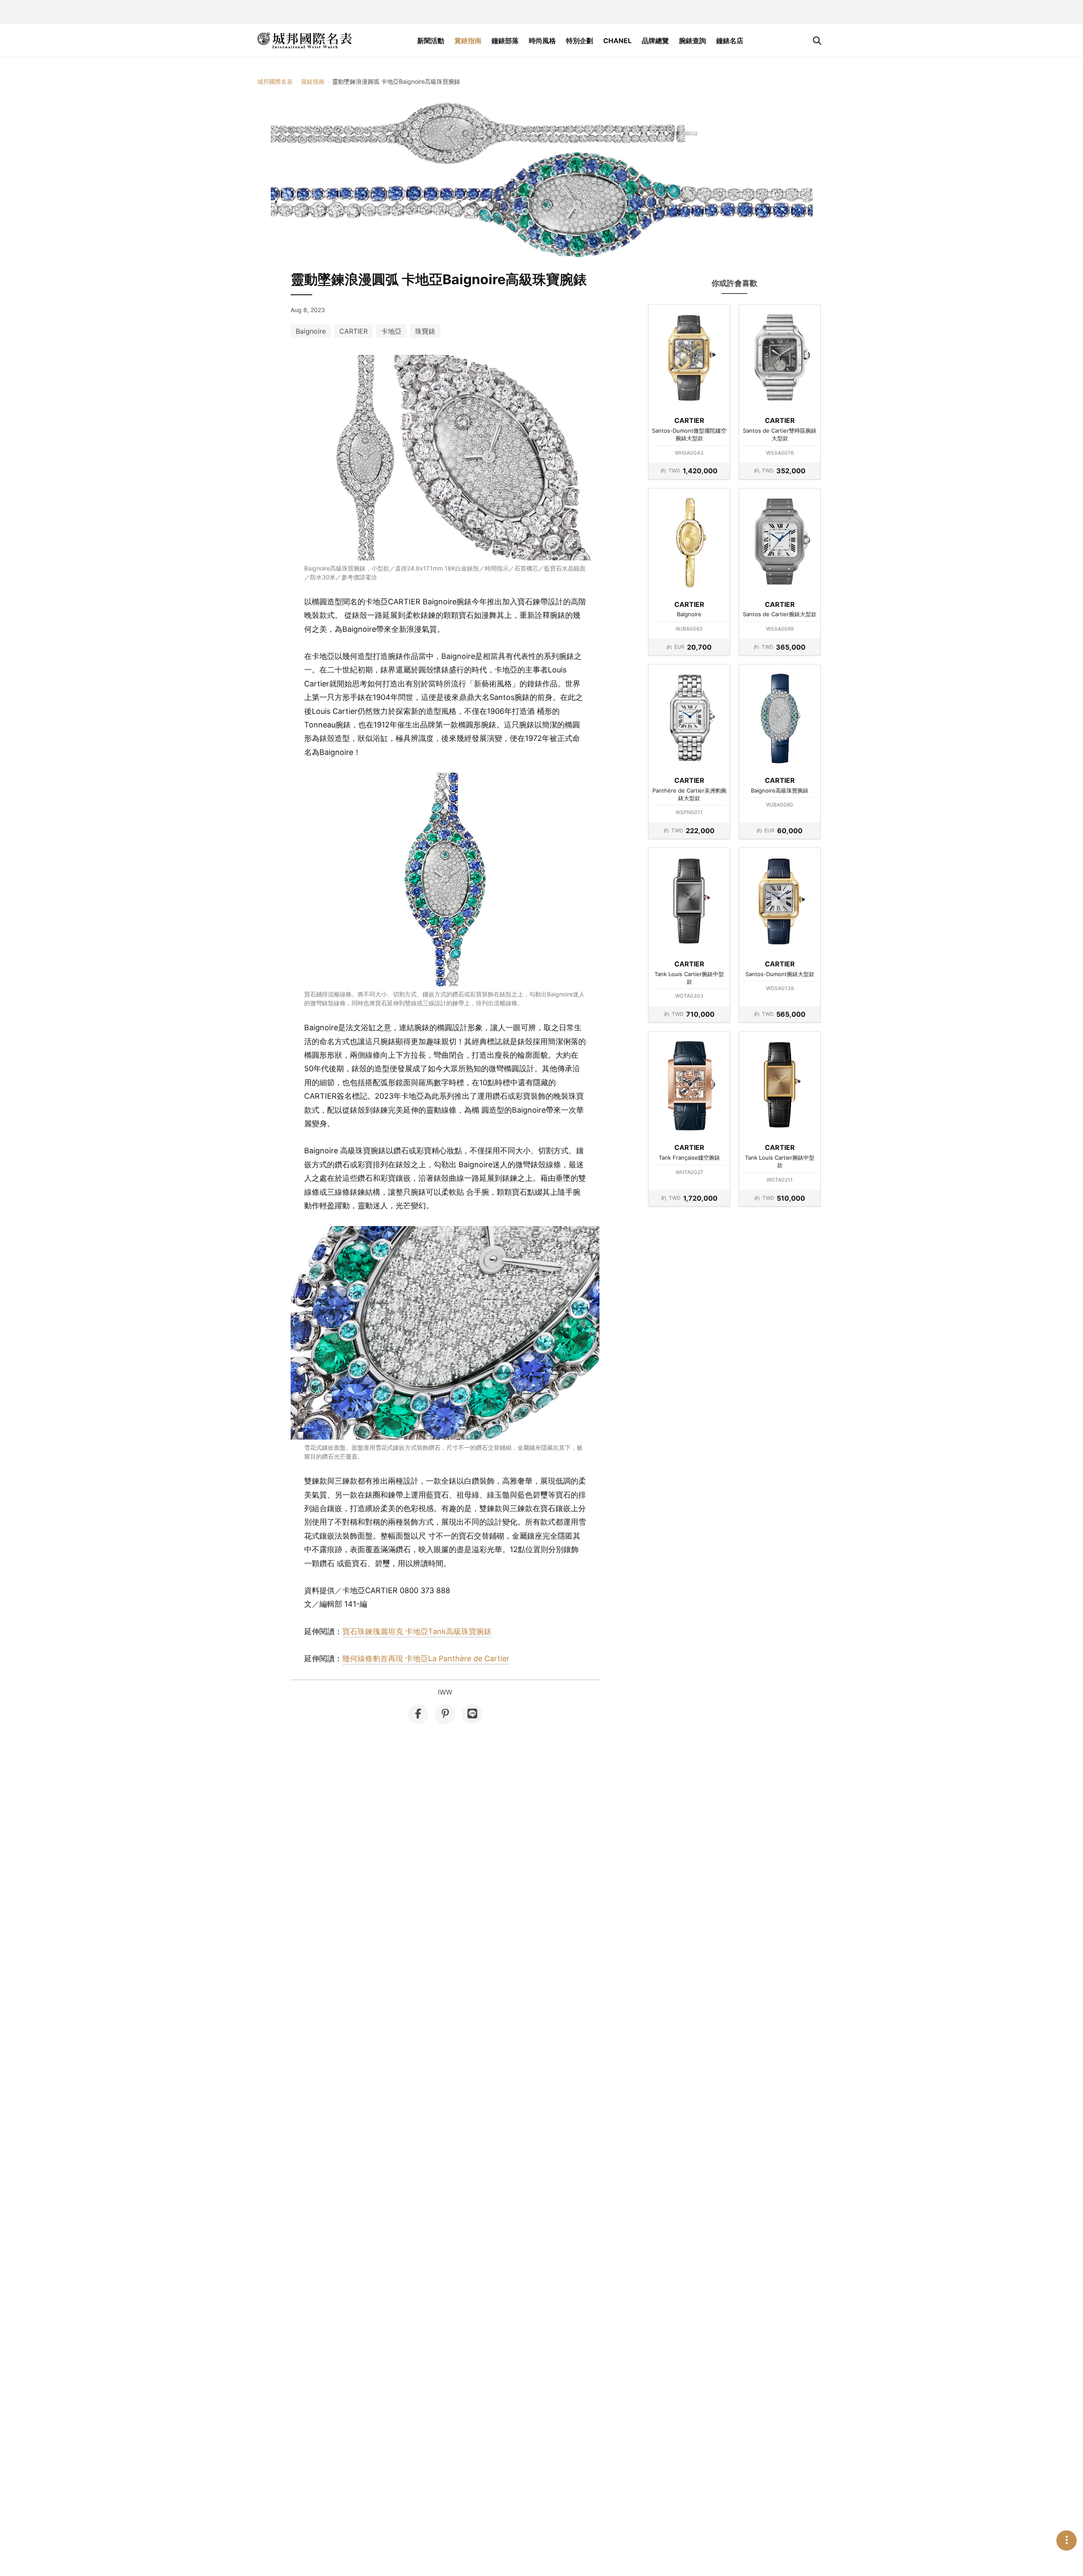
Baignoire (311, 331)
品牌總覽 (655, 41)
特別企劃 (580, 41)
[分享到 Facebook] (418, 1714)
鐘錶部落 (505, 41)
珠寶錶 (425, 331)
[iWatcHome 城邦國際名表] (305, 41)
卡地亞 (391, 331)
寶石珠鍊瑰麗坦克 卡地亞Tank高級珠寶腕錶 (417, 1631)
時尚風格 (542, 41)
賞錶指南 (468, 41)
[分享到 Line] (472, 1714)
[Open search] (817, 41)
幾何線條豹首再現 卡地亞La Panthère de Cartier (426, 1658)
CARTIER (353, 331)
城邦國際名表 (275, 81)
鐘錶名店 (730, 41)
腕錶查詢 (693, 41)
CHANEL (617, 41)
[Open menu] (1067, 2540)
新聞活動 (431, 41)
